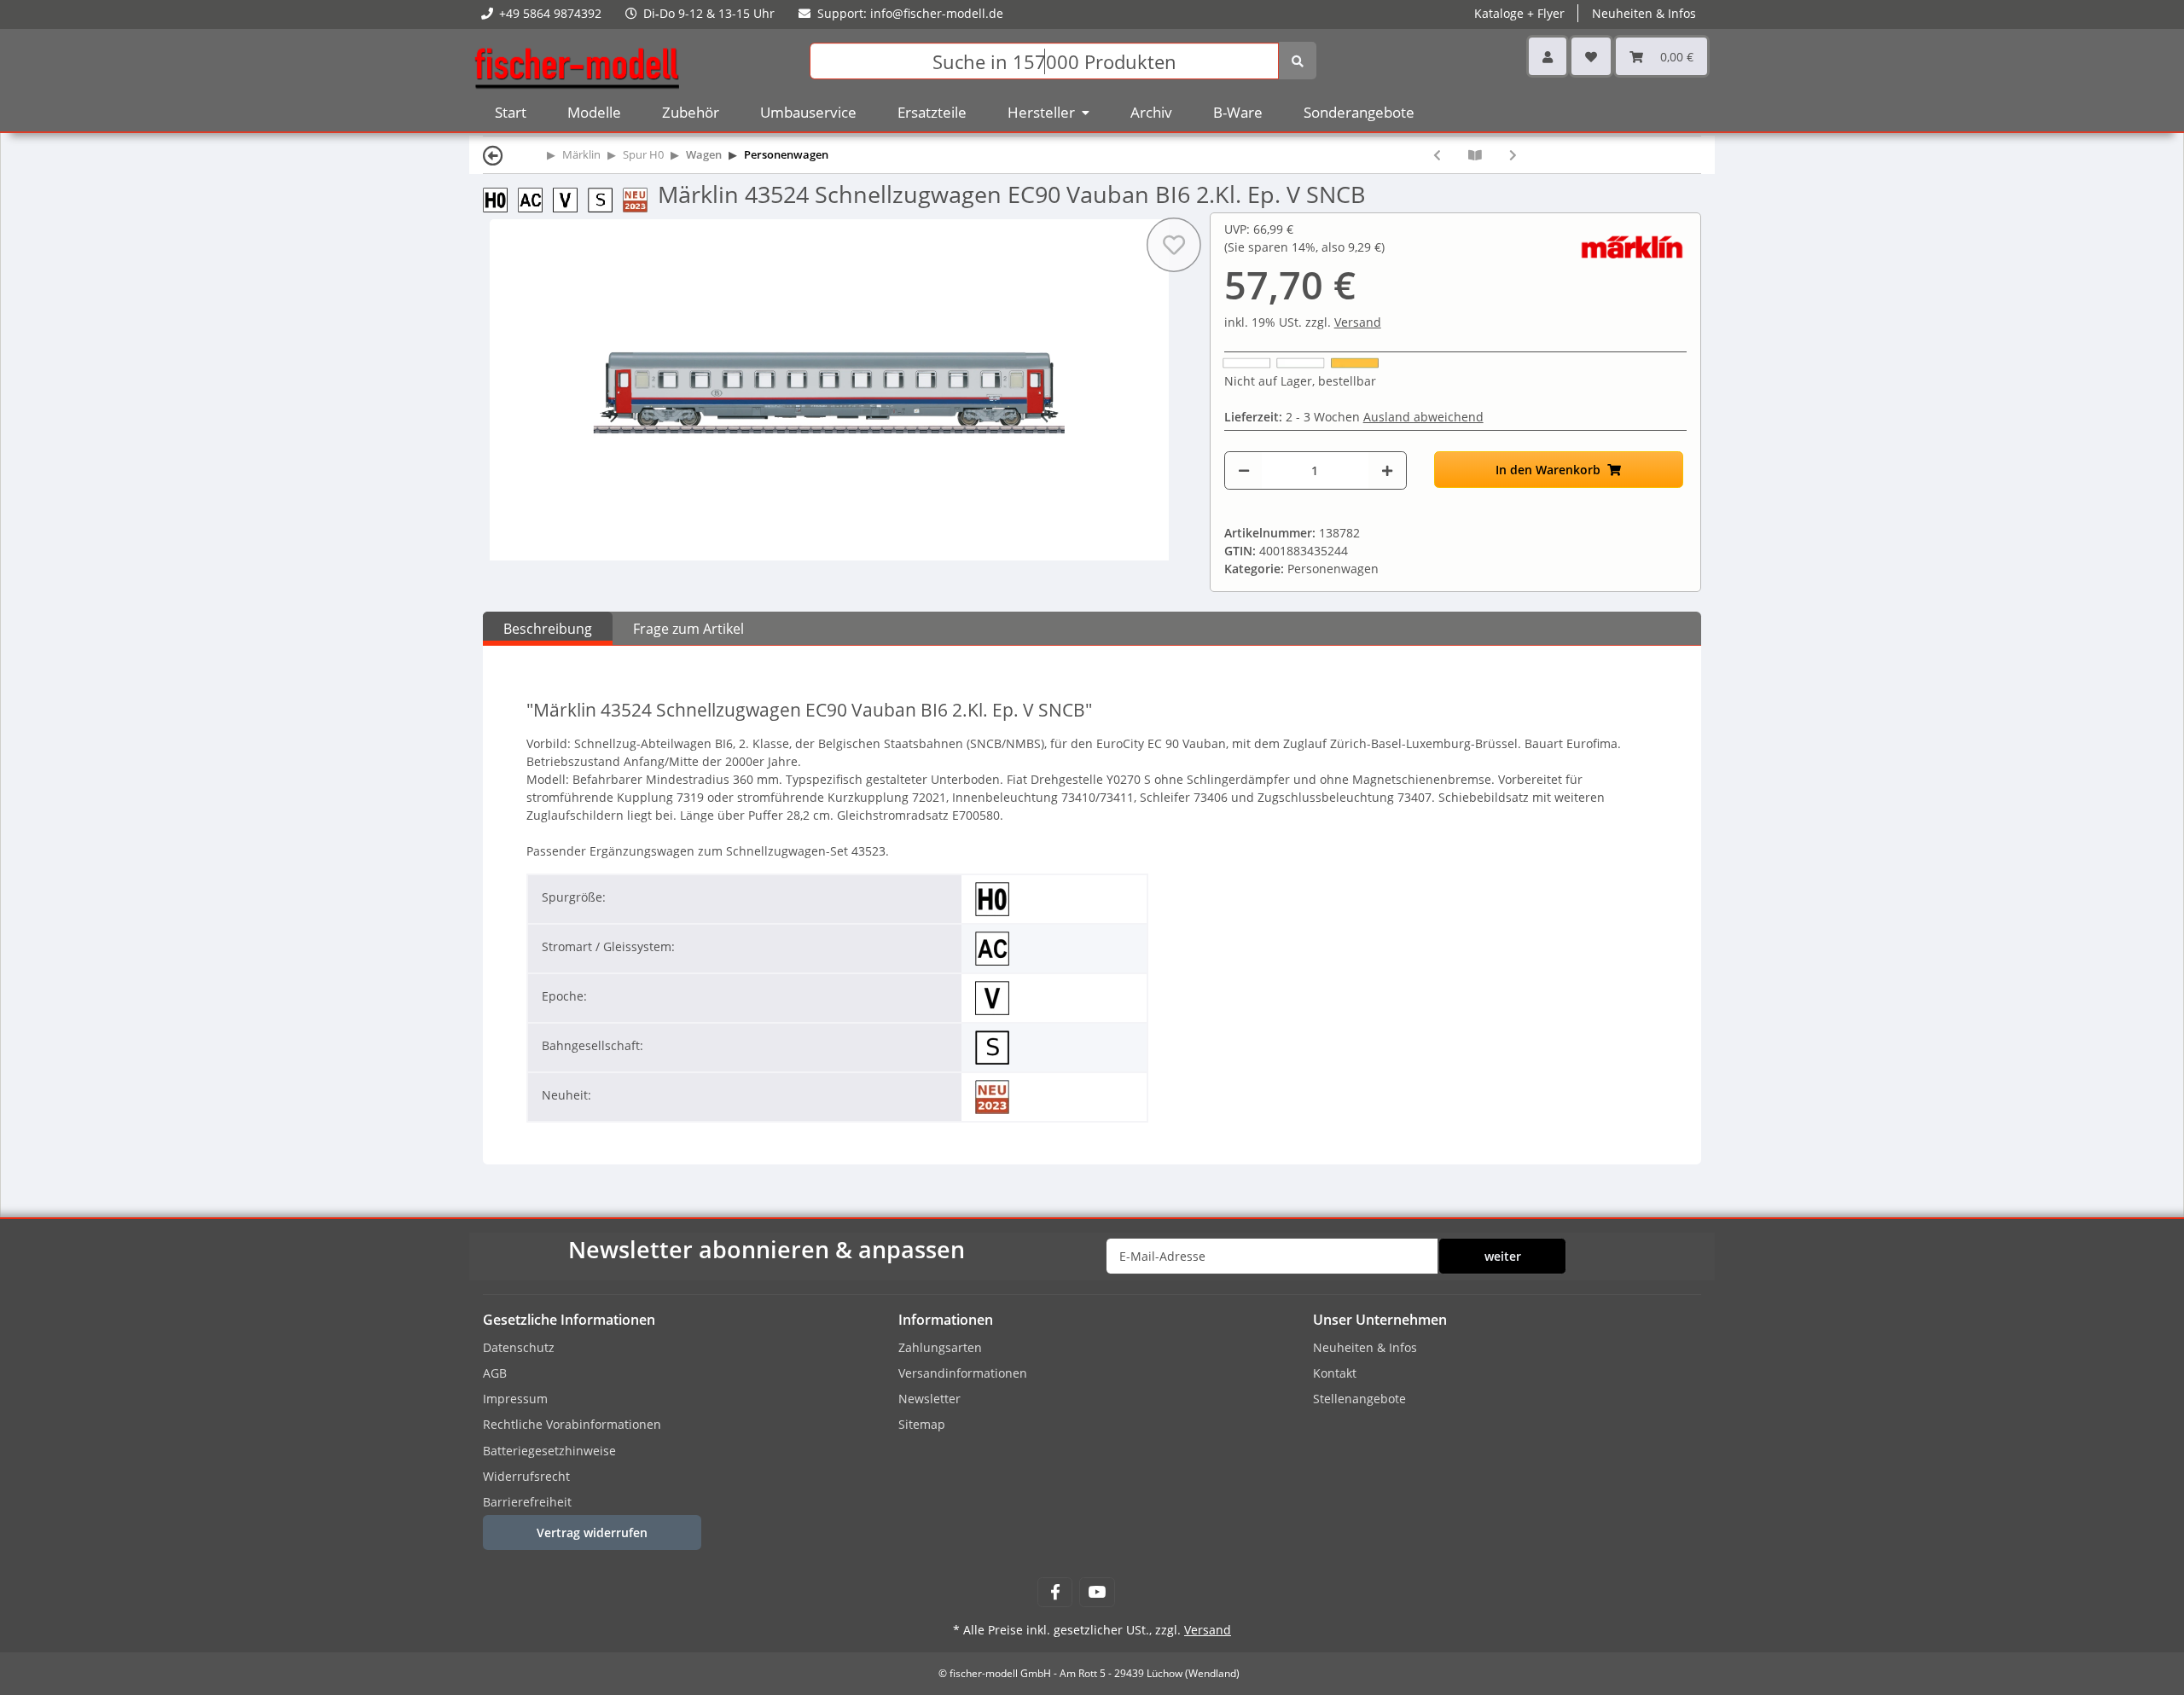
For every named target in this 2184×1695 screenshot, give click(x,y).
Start (511, 112)
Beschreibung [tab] (548, 629)
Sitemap (922, 1424)
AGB (495, 1373)
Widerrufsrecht (526, 1476)
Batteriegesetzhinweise (549, 1451)
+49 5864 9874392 (550, 13)
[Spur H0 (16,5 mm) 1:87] (500, 198)
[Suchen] (1298, 61)
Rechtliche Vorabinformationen (572, 1424)
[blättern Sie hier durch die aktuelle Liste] (1475, 155)
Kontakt (1335, 1373)
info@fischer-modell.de (937, 13)
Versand (1358, 322)
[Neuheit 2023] (640, 198)
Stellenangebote (1359, 1399)
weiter (1503, 1256)
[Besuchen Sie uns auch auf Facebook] (1055, 1592)
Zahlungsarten (940, 1347)
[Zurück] (493, 155)
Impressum (515, 1399)
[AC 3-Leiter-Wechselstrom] (535, 198)
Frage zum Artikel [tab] (688, 629)
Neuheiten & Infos (1365, 1347)
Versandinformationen (963, 1373)
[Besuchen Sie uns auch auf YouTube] (1097, 1592)
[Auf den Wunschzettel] (1174, 245)
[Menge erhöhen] (1387, 470)
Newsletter (929, 1399)
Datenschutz (519, 1347)
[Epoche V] (570, 198)
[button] (1548, 56)
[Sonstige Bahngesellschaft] (605, 198)
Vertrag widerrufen (592, 1532)
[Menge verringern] (1244, 470)
